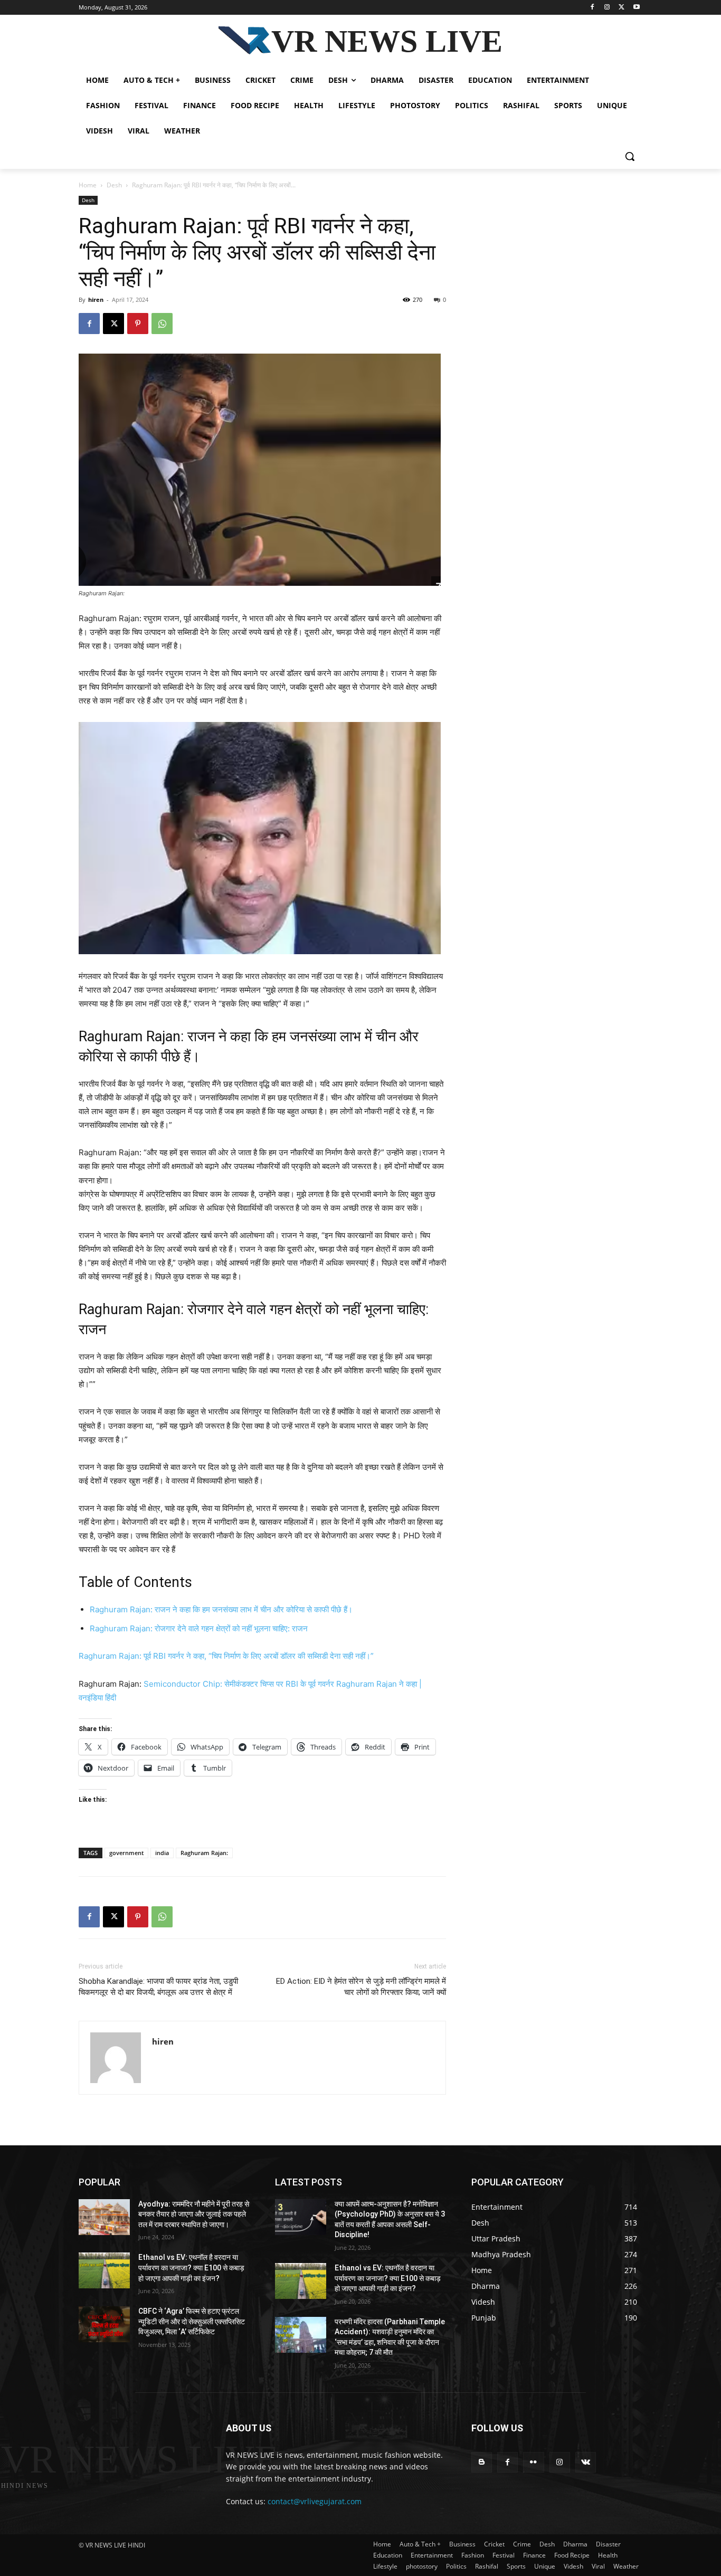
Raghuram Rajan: (204, 1853)
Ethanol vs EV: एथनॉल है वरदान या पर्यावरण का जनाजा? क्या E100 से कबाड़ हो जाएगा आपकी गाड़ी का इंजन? (191, 2268)
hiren (96, 300)
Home (88, 185)
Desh (114, 185)
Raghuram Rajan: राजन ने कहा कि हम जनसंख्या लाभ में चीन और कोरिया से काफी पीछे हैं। (221, 1609)
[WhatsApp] (162, 324)
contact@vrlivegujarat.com (315, 2501)
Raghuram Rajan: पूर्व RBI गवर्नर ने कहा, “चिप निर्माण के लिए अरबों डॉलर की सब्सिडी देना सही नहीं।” (226, 1656)
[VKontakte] (586, 2462)
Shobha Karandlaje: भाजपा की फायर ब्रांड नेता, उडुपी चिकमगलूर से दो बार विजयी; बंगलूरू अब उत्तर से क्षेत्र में (158, 1987)
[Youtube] (636, 8)
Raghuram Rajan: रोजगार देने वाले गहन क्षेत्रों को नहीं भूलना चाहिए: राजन (199, 1628)
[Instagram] (607, 8)
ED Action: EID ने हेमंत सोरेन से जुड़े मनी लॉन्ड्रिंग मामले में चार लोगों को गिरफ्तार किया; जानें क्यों (361, 1987)
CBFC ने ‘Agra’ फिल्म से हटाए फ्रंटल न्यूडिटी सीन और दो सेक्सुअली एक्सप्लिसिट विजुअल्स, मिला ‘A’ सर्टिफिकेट (192, 2321)
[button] (630, 156)
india (162, 1853)
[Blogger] (482, 2462)
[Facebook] (592, 8)
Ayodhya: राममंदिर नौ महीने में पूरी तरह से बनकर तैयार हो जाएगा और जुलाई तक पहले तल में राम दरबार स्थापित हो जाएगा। (194, 2214)
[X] (622, 8)
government (126, 1853)
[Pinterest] (138, 324)
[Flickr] (533, 2462)
